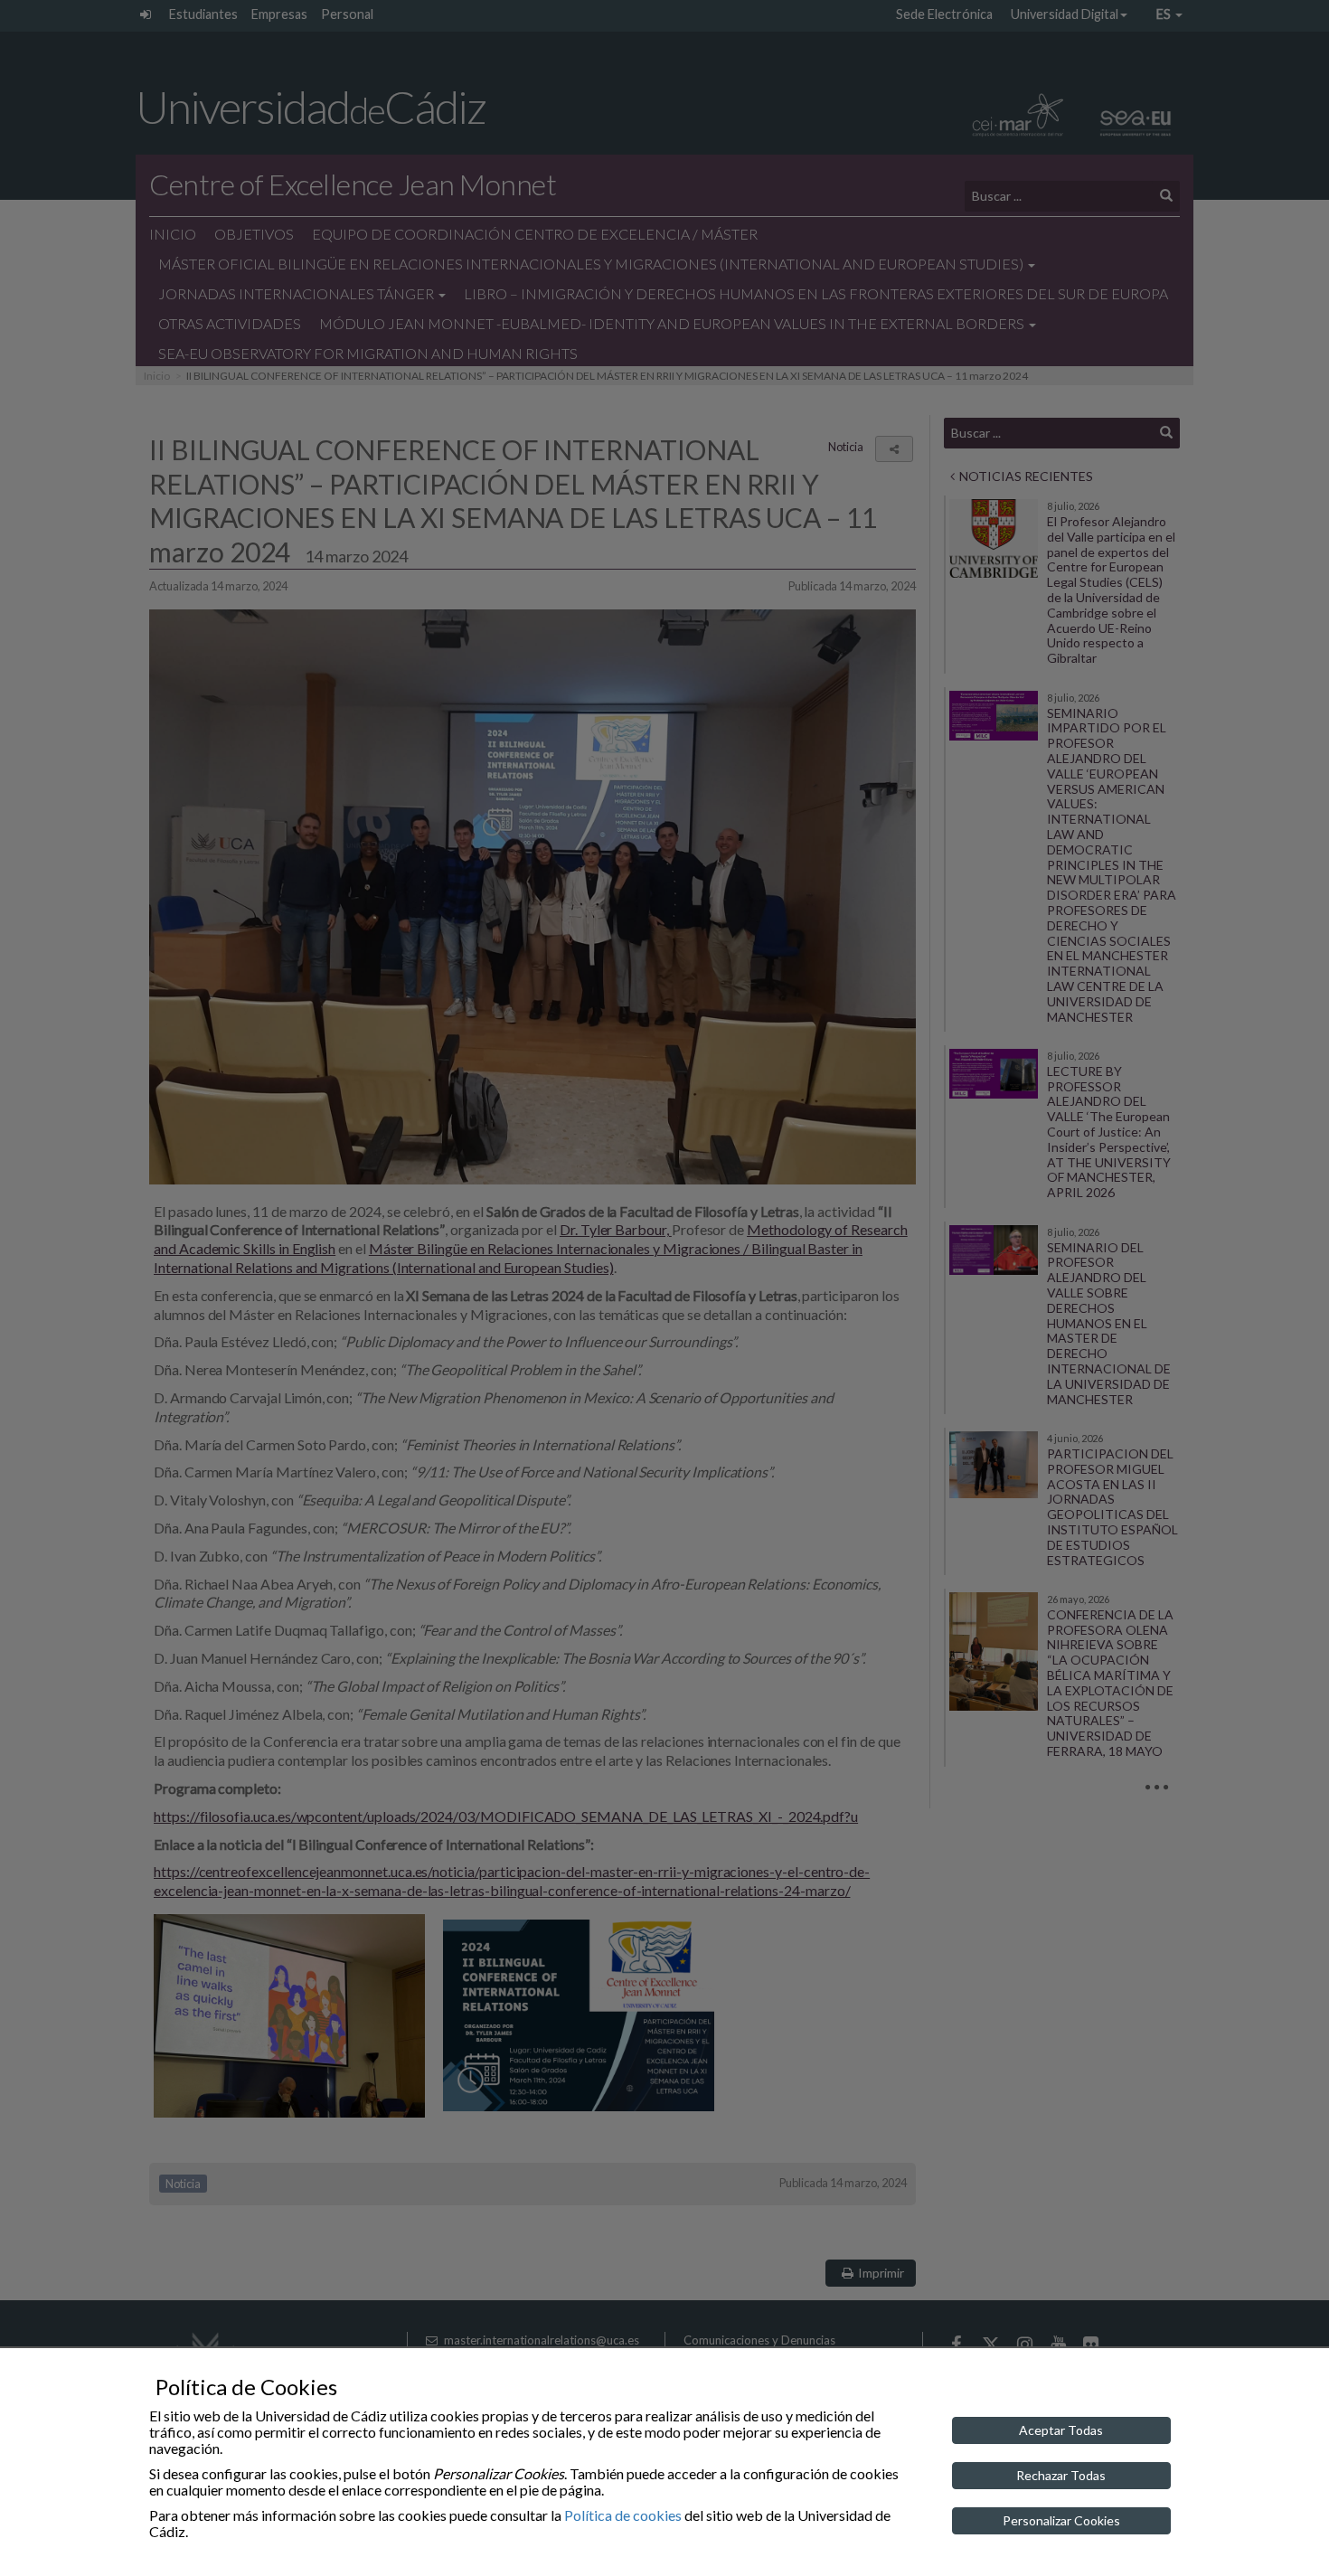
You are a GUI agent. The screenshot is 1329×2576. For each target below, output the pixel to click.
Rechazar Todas (1061, 2475)
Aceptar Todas (1061, 2430)
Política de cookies (623, 2515)
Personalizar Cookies (1061, 2520)
